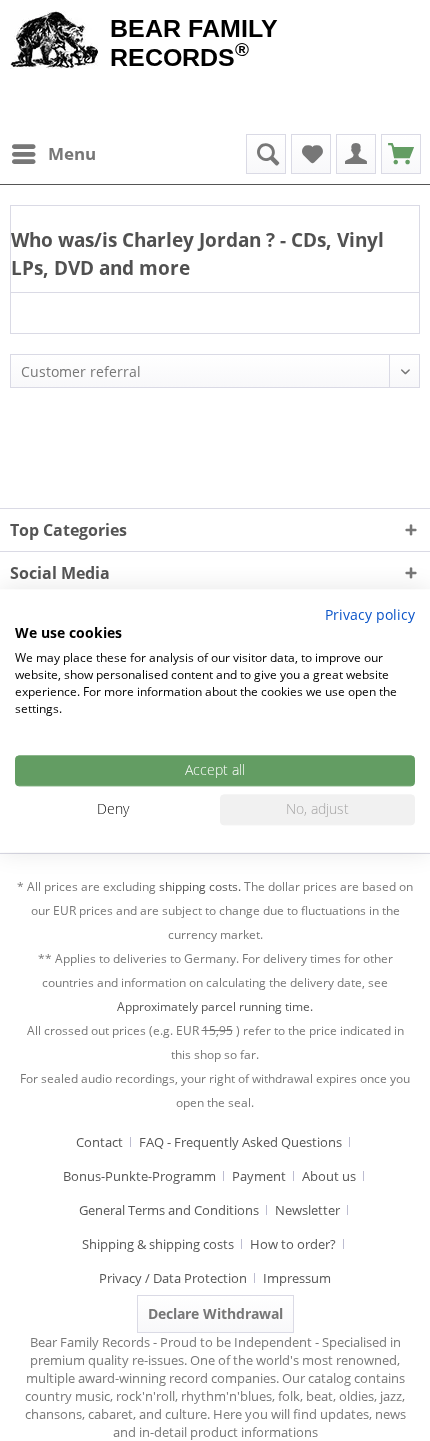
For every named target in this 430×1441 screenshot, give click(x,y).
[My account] (356, 154)
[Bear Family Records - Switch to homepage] (55, 42)
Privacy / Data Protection (173, 1278)
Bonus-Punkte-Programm (139, 1176)
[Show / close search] (266, 154)
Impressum (297, 1278)
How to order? (293, 1244)
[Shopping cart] (401, 154)
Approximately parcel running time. (215, 1006)
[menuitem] (53, 154)
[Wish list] (311, 154)
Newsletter (307, 1210)
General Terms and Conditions (169, 1210)
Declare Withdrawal (215, 1313)
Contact (99, 1142)
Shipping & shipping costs (158, 1244)
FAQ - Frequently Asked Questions (240, 1142)
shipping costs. (200, 886)
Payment (259, 1176)
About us (329, 1176)
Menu (72, 153)
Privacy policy (370, 614)
